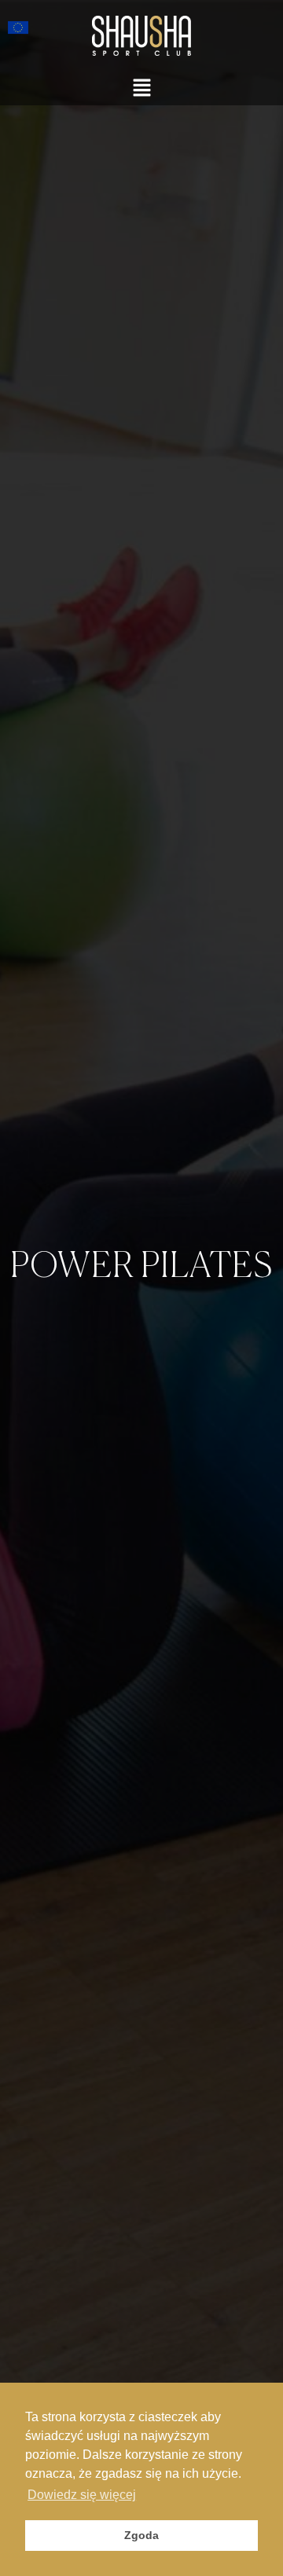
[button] (141, 88)
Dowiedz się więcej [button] (82, 2495)
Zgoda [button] (141, 2535)
